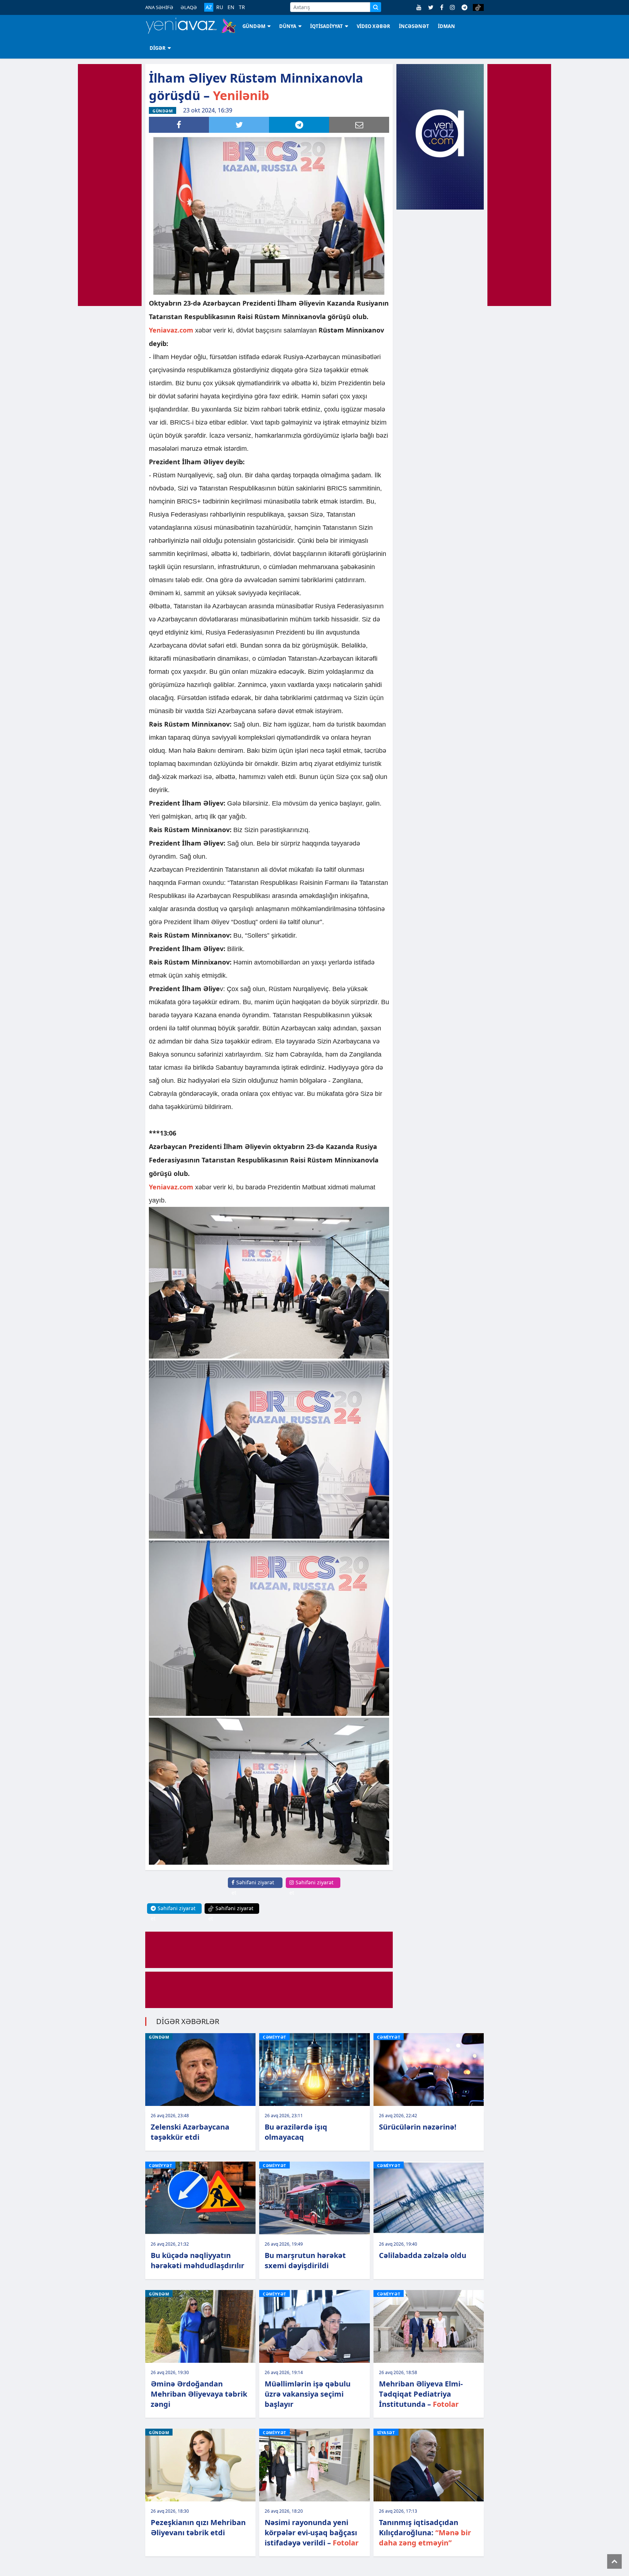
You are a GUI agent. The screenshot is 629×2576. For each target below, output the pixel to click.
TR (242, 7)
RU (220, 7)
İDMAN (446, 26)
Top (614, 2561)
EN (231, 7)
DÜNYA (288, 26)
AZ (209, 7)
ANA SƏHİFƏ (159, 7)
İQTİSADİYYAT (327, 26)
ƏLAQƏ (189, 7)
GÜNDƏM (254, 26)
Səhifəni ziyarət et (253, 1887)
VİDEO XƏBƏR (373, 26)
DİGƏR (158, 48)
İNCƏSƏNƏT (414, 26)
